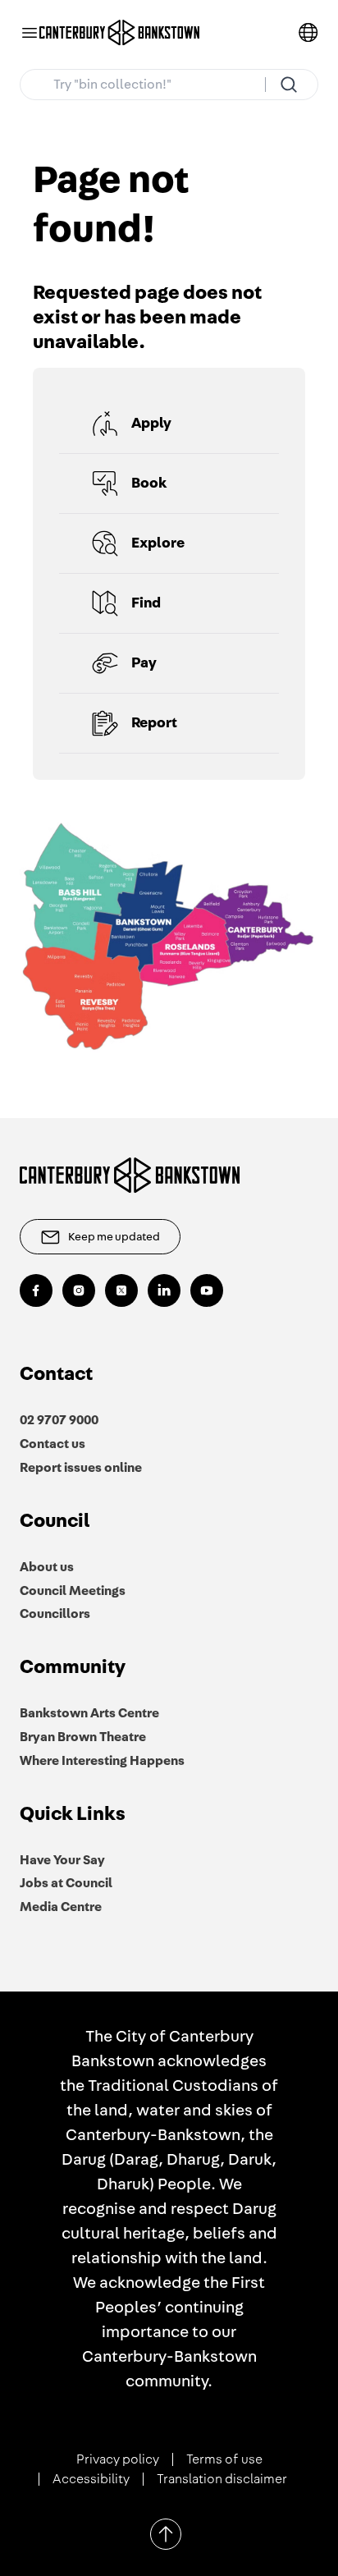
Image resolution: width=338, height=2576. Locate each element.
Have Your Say (62, 1860)
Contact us (53, 1444)
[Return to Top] (166, 2534)
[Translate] (308, 33)
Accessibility (91, 2479)
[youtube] (207, 1290)
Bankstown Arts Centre (89, 1713)
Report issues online (81, 1468)
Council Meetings (73, 1591)
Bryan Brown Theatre (83, 1737)
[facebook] (36, 1290)
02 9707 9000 (59, 1420)
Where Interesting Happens (102, 1761)
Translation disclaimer (222, 2479)
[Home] (120, 33)
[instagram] (79, 1290)
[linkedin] (164, 1290)
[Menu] (30, 33)
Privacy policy (118, 2459)
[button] (169, 424)
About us (47, 1567)
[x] (121, 1290)
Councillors (55, 1614)
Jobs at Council (66, 1883)
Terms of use (224, 2459)
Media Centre (61, 1907)
